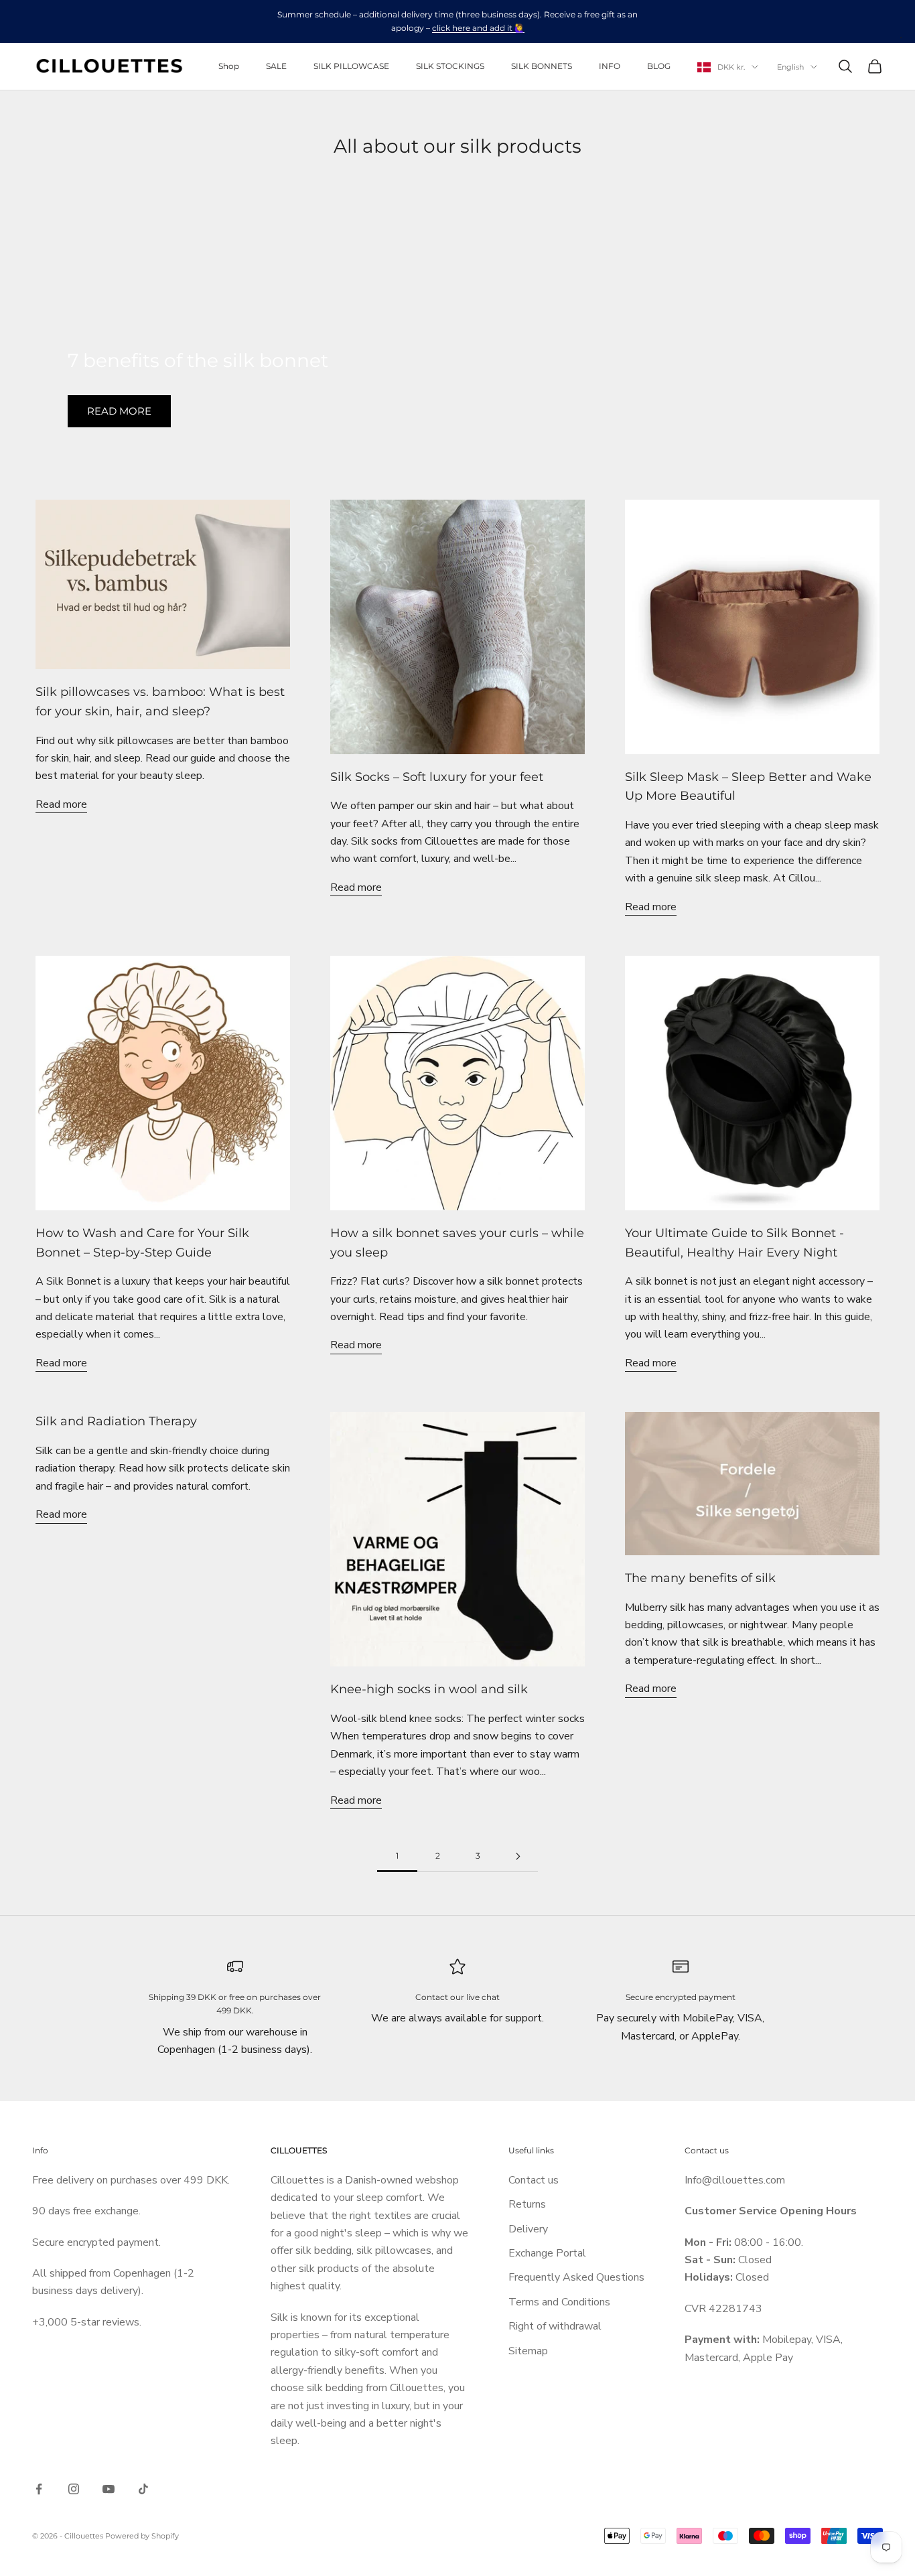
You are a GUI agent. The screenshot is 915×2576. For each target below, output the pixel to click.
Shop (229, 66)
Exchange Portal (547, 2253)
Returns (527, 2204)
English (790, 67)
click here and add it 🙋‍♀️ (478, 28)
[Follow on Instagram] (74, 2489)
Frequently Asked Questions (576, 2277)
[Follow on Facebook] (39, 2489)
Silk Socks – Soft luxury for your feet (437, 777)
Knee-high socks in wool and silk (429, 1689)
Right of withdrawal (555, 2326)
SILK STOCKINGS (450, 66)
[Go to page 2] (518, 1856)
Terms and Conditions (559, 2302)
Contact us (534, 2180)
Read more (119, 411)
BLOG (659, 66)
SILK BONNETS (542, 66)
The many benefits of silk (700, 1578)
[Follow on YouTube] (109, 2489)
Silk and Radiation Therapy (116, 1421)
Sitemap (528, 2351)
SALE (276, 66)
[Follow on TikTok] (143, 2489)
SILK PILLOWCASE (351, 66)
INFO (610, 66)
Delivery (528, 2229)
